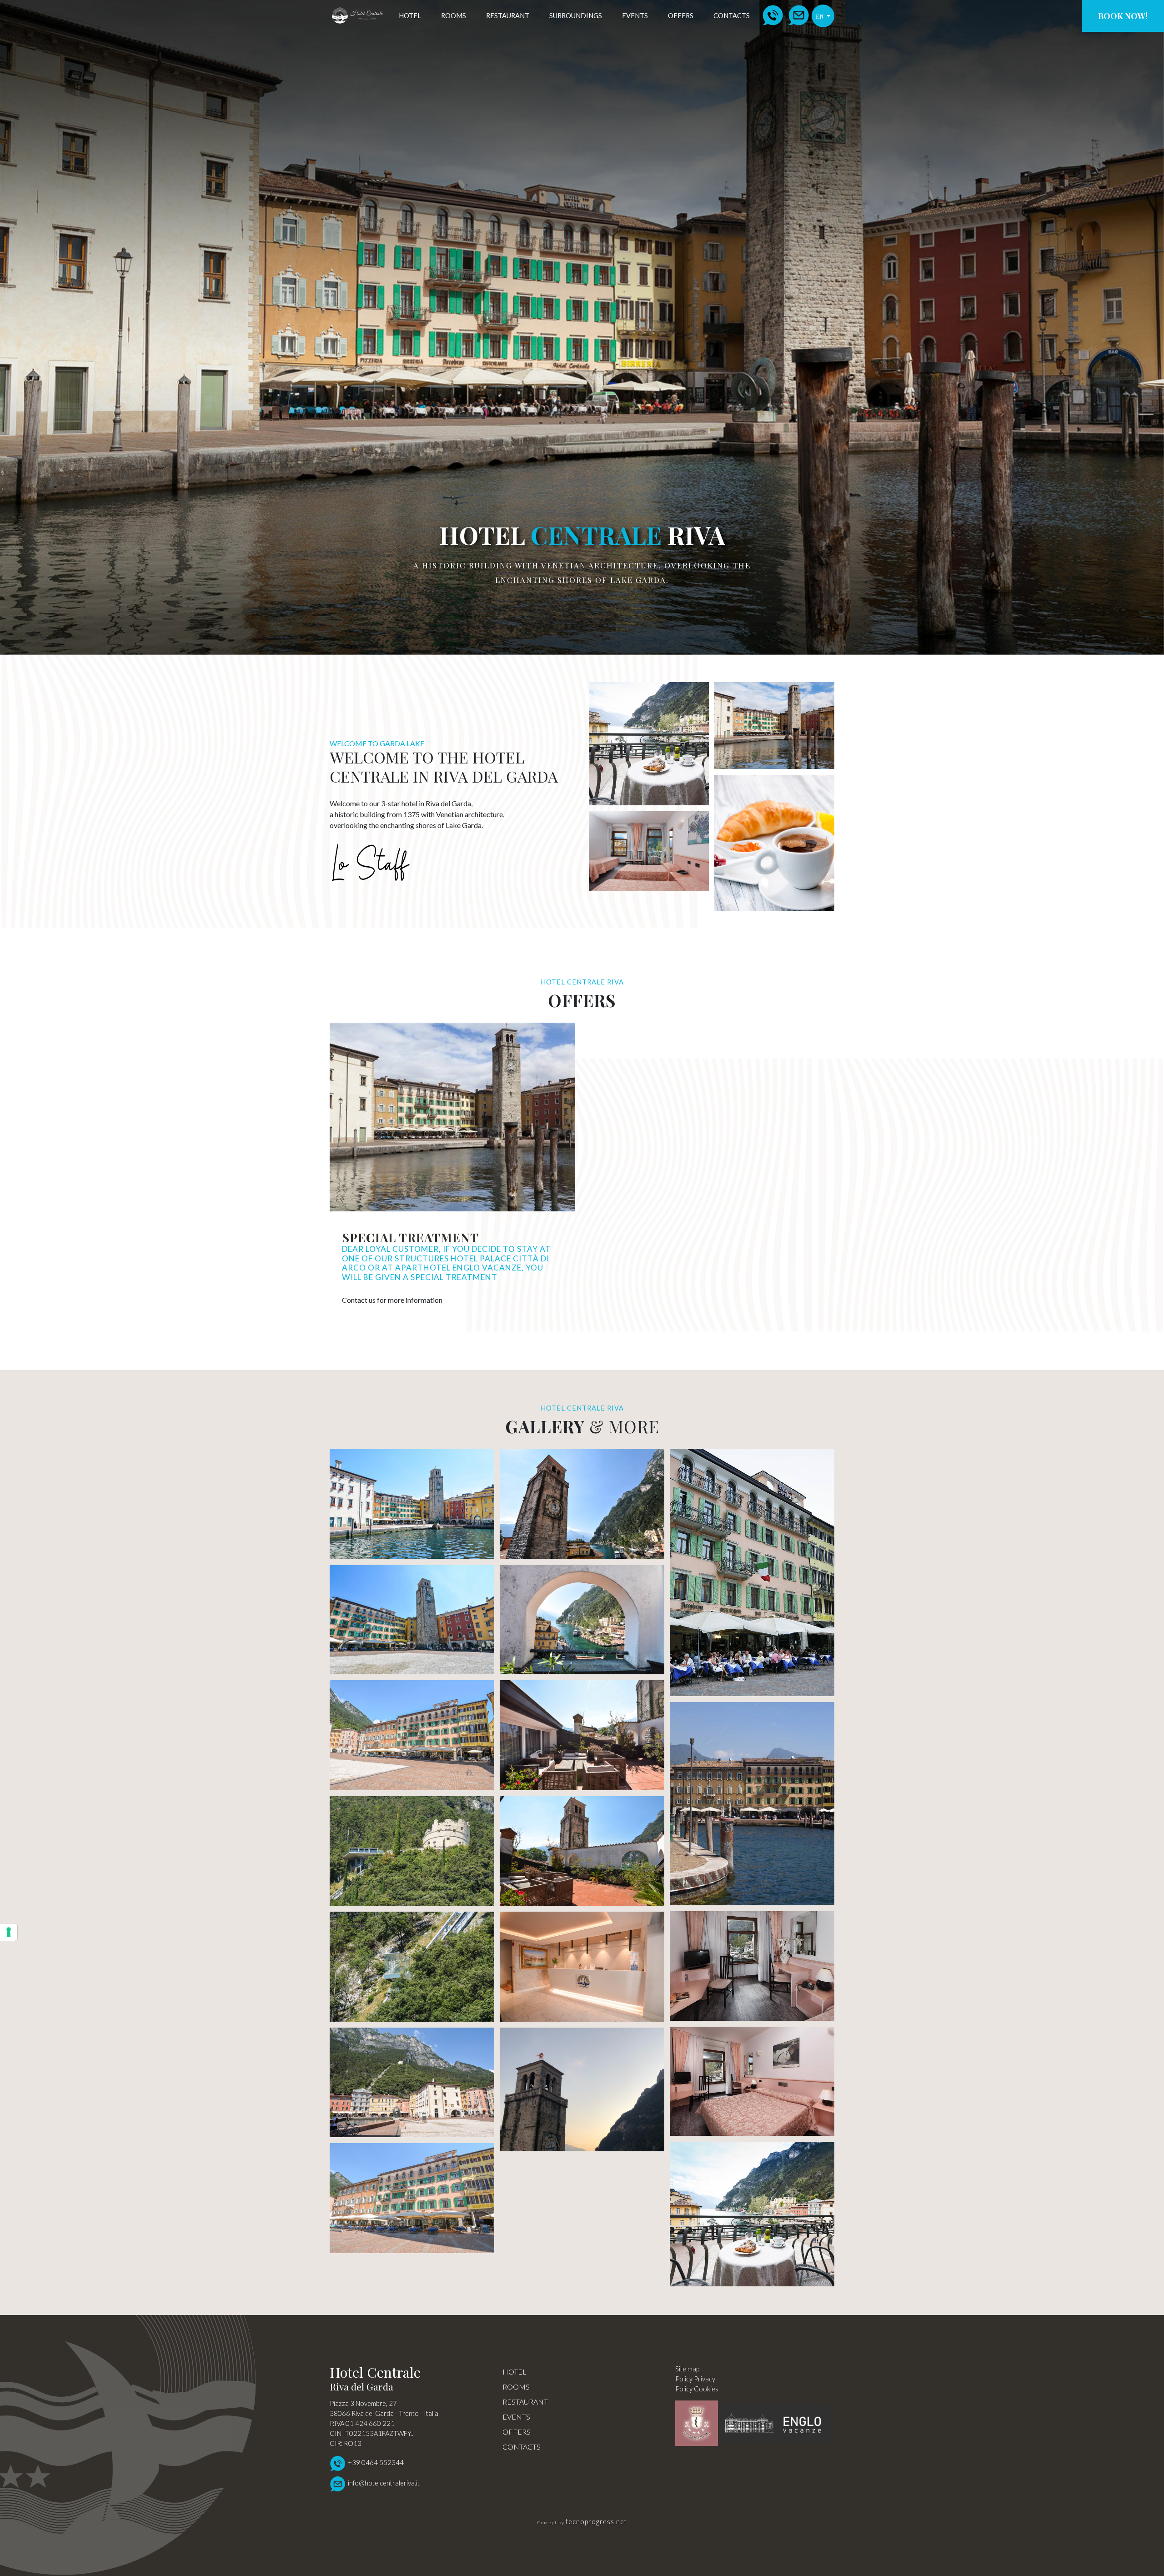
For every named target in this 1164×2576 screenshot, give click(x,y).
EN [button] (820, 16)
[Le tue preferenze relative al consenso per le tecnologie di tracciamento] (9, 1932)
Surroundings (576, 16)
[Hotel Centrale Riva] (582, 2089)
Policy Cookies (697, 2389)
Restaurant (508, 16)
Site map (687, 2369)
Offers (681, 16)
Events (635, 16)
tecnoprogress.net (596, 2522)
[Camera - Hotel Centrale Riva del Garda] (412, 1504)
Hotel (410, 16)
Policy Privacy (695, 2379)
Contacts (732, 16)
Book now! (1123, 16)
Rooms (454, 16)
